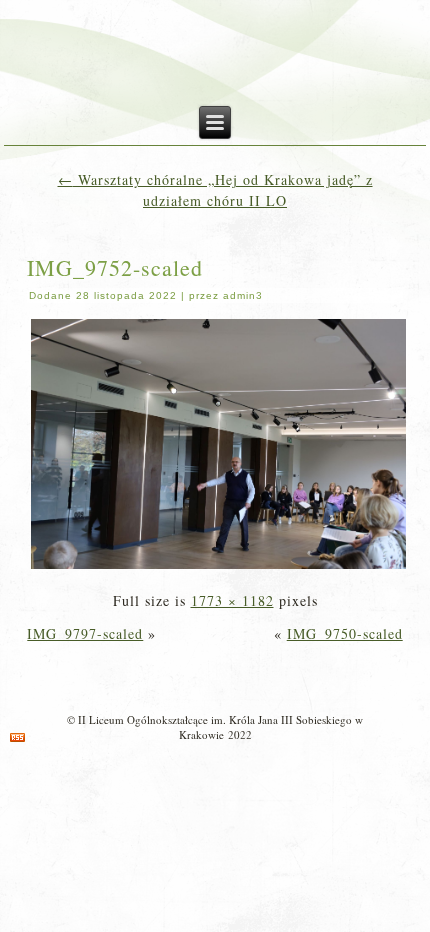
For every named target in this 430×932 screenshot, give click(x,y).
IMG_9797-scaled (85, 633)
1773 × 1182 (232, 600)
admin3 (243, 295)
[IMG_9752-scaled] (218, 567)
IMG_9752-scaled (115, 267)
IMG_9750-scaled (345, 633)
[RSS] (17, 737)
